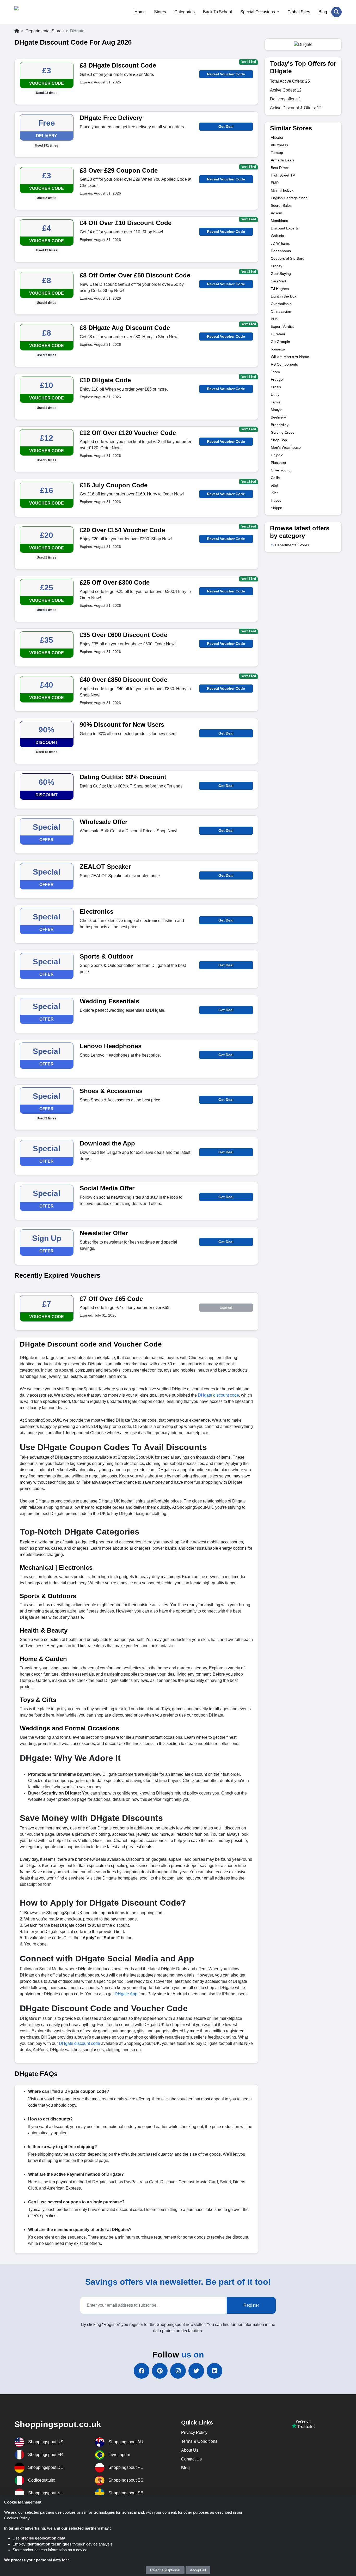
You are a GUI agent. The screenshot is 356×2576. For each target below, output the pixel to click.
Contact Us (191, 2459)
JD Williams (280, 243)
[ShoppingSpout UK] (40, 12)
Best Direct (280, 168)
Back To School (217, 12)
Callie (275, 478)
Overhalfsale (281, 304)
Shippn (277, 508)
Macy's (277, 410)
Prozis (276, 387)
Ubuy (275, 395)
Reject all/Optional (165, 2570)
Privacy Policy (194, 2432)
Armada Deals (283, 160)
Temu (275, 402)
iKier (274, 493)
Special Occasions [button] (258, 12)
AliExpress (279, 145)
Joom (275, 372)
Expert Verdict (282, 326)
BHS (274, 319)
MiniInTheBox (282, 190)
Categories (185, 12)
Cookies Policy (17, 2518)
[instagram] (178, 2371)
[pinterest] (160, 2371)
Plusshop (278, 463)
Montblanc (279, 221)
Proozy (277, 266)
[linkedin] (214, 2371)
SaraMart (278, 281)
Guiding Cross (283, 432)
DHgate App (126, 1994)
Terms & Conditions (199, 2441)
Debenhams (281, 251)
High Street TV (283, 175)
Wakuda (277, 236)
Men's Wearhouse (286, 447)
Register (251, 2305)
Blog (323, 12)
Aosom (277, 213)
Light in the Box (284, 296)
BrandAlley (280, 425)
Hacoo (276, 500)
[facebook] (142, 2371)
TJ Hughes (280, 289)
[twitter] (196, 2371)
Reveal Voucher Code (226, 74)
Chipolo (277, 455)
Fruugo (277, 379)
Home (140, 12)
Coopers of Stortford (288, 258)
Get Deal (226, 126)
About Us (190, 2450)
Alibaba (277, 137)
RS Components (284, 364)
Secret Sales (281, 205)
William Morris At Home (290, 357)
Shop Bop (279, 440)
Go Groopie (280, 342)
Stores (160, 12)
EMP (275, 183)
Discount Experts (285, 228)
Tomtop (277, 153)
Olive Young (281, 470)
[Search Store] (336, 12)
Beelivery (278, 417)
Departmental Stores (45, 31)
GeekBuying (281, 274)
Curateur (278, 334)
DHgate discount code (218, 1395)
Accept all (198, 2570)
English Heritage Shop (289, 198)
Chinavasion (281, 311)
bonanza (278, 349)
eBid (274, 485)
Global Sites (299, 12)
